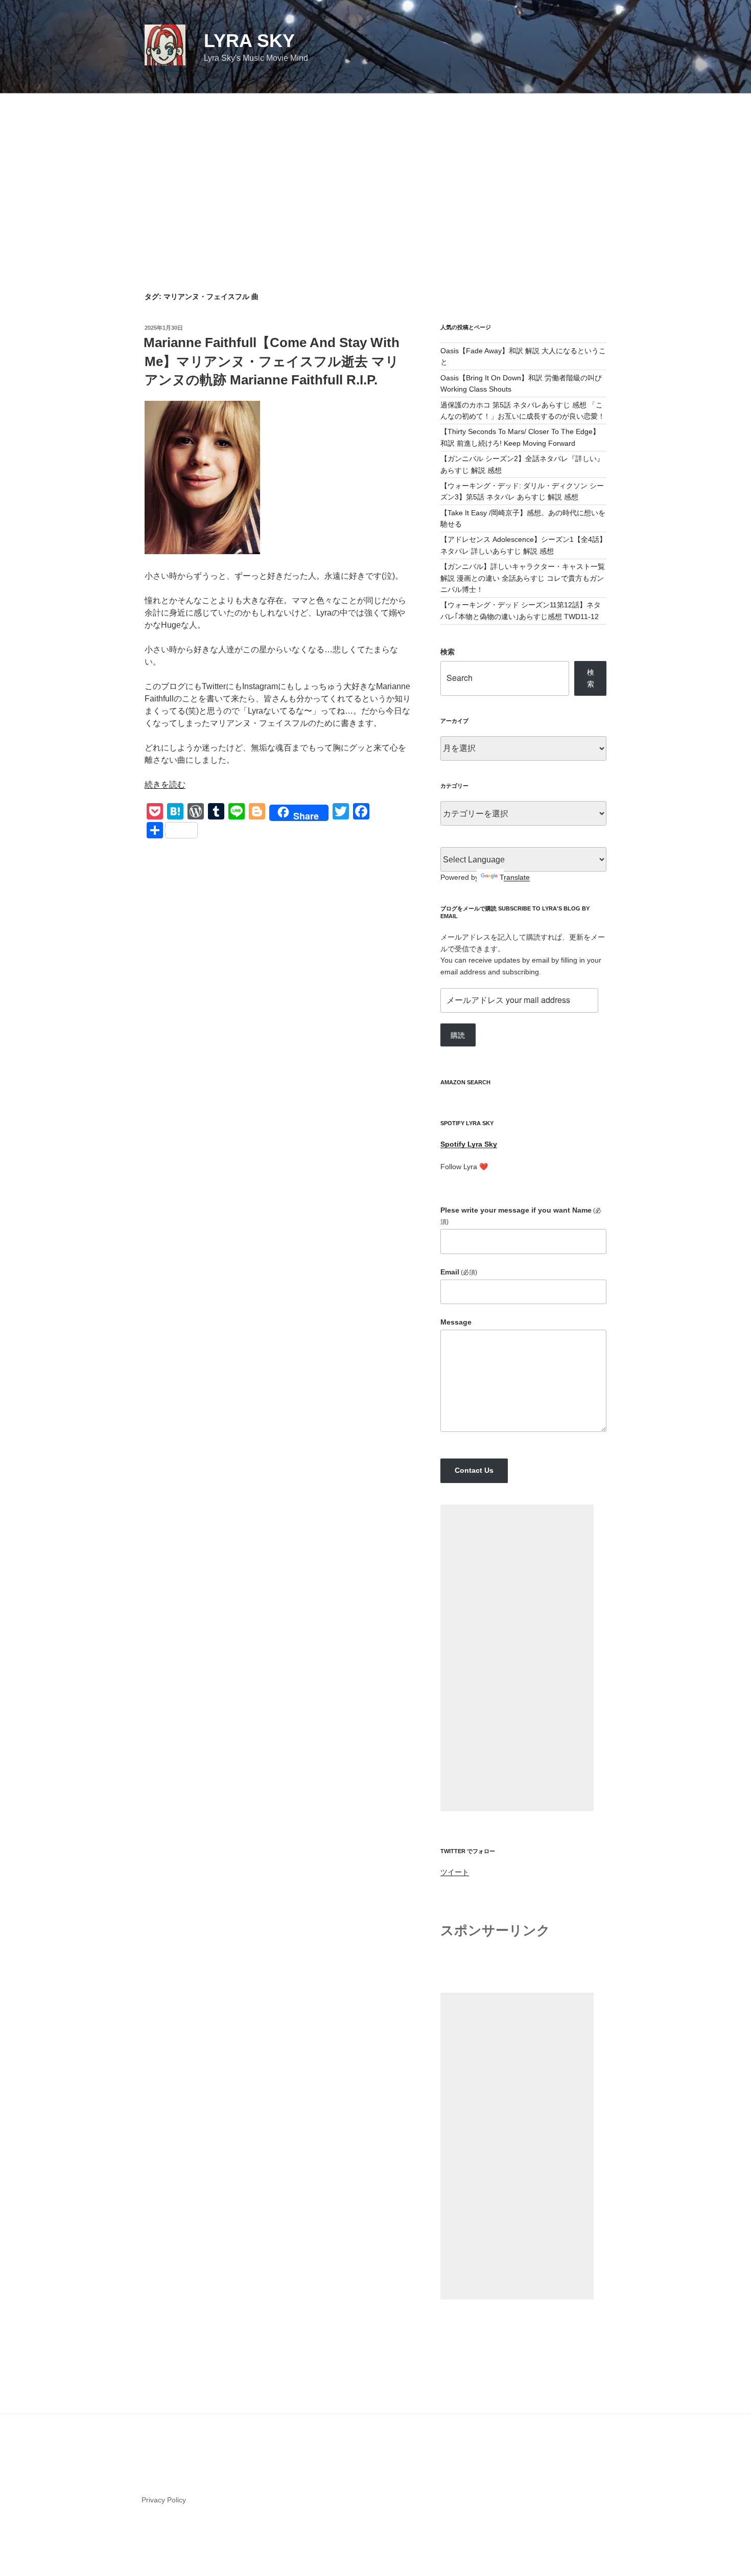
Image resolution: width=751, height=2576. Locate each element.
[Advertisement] (375, 170)
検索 (448, 652)
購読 (458, 1035)
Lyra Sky (249, 41)
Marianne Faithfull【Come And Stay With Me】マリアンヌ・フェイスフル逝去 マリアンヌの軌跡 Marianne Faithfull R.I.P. (272, 361)
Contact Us (474, 1470)
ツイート (455, 1872)
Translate (515, 877)
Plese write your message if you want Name (521, 1216)
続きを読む (165, 784)
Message (456, 1322)
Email (459, 1272)
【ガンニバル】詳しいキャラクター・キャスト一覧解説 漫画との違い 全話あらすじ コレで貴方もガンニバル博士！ (523, 578)
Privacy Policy (164, 2500)
